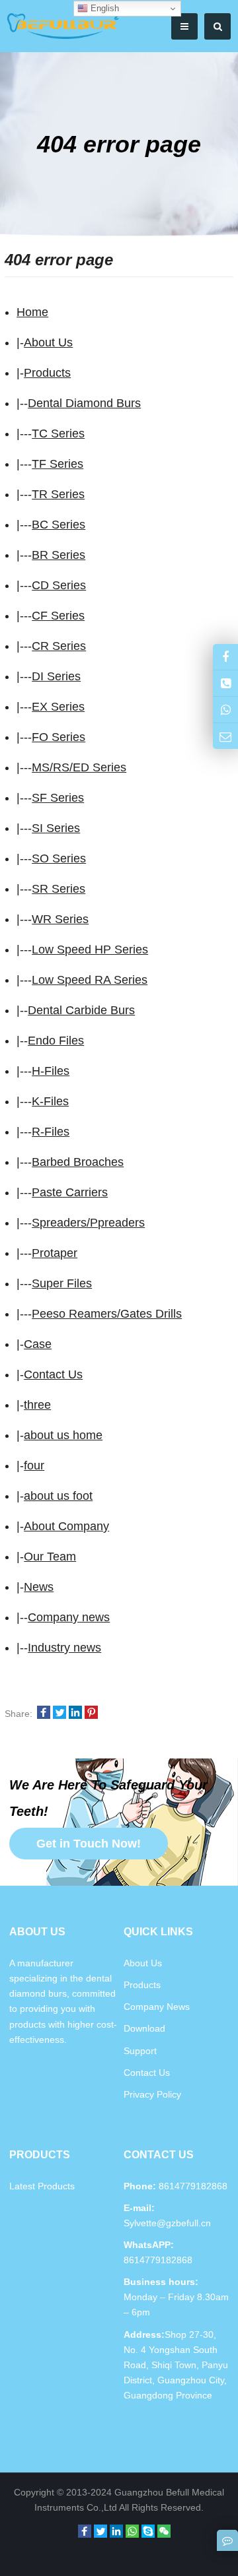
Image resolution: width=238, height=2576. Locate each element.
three (37, 1405)
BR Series (59, 555)
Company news (69, 1617)
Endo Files (56, 1041)
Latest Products (42, 2186)
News (39, 1587)
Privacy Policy (152, 2094)
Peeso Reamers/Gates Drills (107, 1314)
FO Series (59, 737)
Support (140, 2051)
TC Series (58, 434)
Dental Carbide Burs (81, 1010)
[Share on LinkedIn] (75, 1714)
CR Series (59, 646)
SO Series (59, 858)
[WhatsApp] (132, 2531)
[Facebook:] (225, 657)
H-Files (51, 1071)
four (34, 1465)
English (103, 8)
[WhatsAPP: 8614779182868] (225, 710)
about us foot (58, 1496)
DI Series (56, 676)
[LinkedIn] (116, 2531)
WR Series (60, 919)
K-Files (50, 1101)
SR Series (59, 889)
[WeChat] (164, 2531)
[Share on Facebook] (44, 1714)
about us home (63, 1435)
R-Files (51, 1132)
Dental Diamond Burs (84, 403)
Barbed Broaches (78, 1162)
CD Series (59, 585)
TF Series (58, 464)
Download (144, 2028)
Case (38, 1344)
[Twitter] (100, 2531)
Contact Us (53, 1374)
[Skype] (148, 2531)
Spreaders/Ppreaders (88, 1223)
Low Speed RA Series (90, 980)
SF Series (58, 798)
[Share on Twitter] (59, 1714)
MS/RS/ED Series (79, 767)
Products (47, 373)
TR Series (58, 494)
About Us (48, 342)
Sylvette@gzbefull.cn (167, 2223)
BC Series (59, 525)
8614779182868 (158, 2260)
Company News (157, 2007)
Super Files (62, 1283)
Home (32, 312)
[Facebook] (85, 2531)
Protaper (55, 1253)
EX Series (58, 707)
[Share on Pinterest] (91, 1714)
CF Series (58, 616)
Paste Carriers (70, 1192)
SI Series (56, 828)
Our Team (50, 1557)
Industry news (64, 1648)
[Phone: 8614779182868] (225, 683)
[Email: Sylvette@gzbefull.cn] (225, 736)
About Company (66, 1526)
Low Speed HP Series (90, 950)
